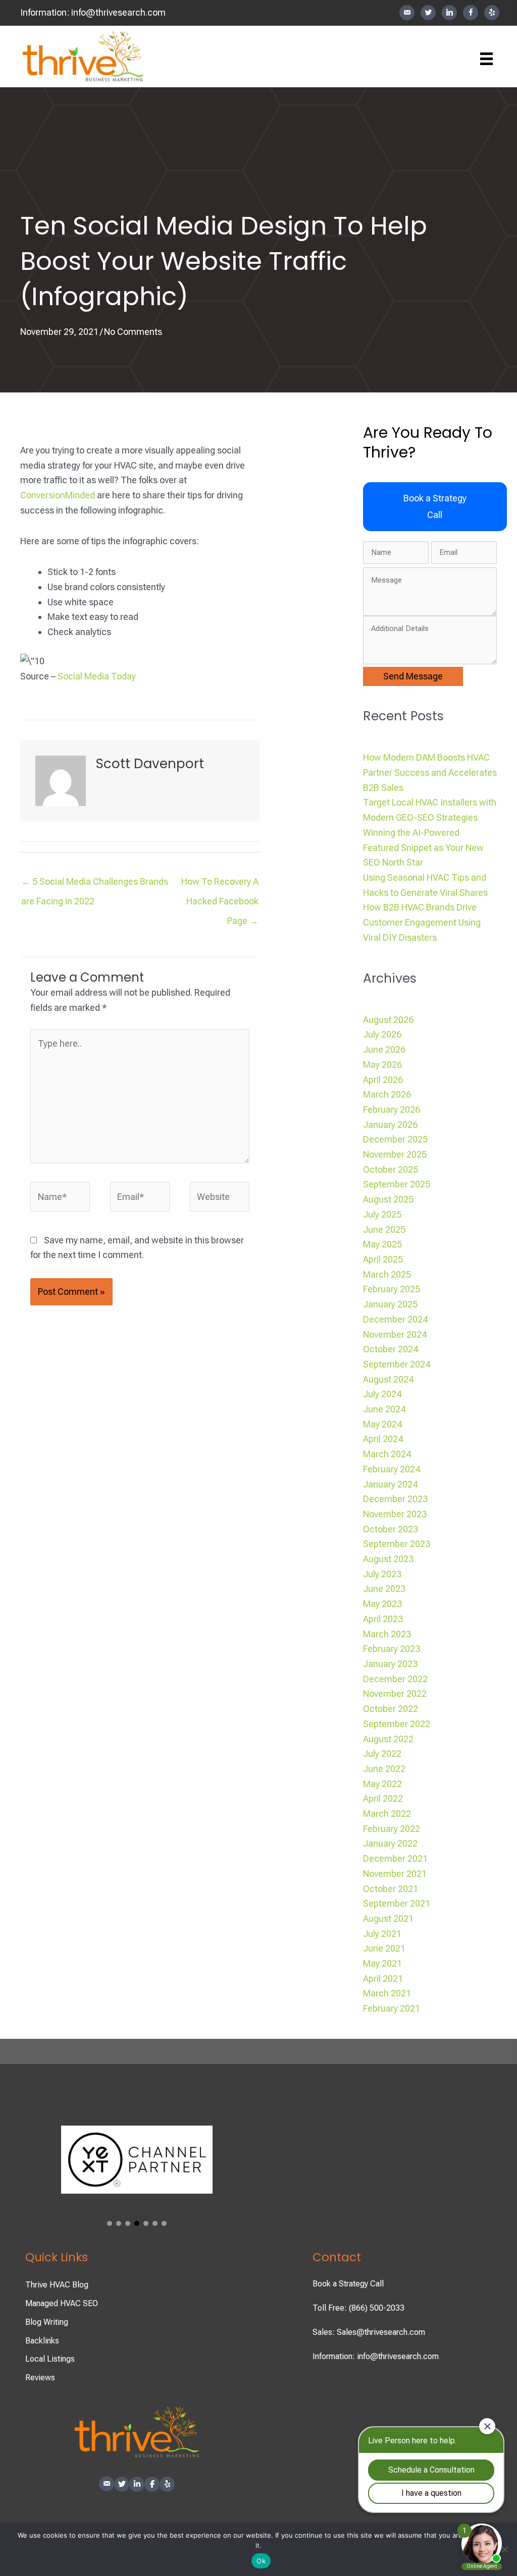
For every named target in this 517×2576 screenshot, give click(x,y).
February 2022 (392, 1829)
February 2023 (392, 1649)
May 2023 (382, 1604)
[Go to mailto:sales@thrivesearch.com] (407, 13)
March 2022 (387, 1814)
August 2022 (388, 1739)
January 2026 (390, 1125)
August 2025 (388, 1199)
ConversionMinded (58, 495)
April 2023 (383, 1619)
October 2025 (391, 1169)
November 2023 (395, 1514)
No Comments (133, 332)
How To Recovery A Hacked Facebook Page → (220, 884)
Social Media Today (97, 676)
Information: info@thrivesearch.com (376, 2356)
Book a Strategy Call (348, 2284)
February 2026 (392, 1109)
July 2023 (382, 1574)
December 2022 (395, 1679)
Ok (261, 2561)
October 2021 (391, 1889)
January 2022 (390, 1843)
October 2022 (391, 1709)
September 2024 (397, 1364)
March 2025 (387, 1274)
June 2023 (384, 1589)
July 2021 (382, 1934)
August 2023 (388, 1559)
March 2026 (387, 1094)
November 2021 (395, 1874)
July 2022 (382, 1754)
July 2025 (382, 1214)
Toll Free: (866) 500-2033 (358, 2308)
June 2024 (384, 1409)
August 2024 (388, 1379)
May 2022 (382, 1784)
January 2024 (390, 1484)
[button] (435, 507)
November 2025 (395, 1154)
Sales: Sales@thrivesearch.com (369, 2332)
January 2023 (390, 1664)
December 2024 (395, 1319)
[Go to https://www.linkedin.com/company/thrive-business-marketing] (449, 13)
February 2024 (392, 1469)
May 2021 (382, 1963)
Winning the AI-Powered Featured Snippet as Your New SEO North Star (423, 847)
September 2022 (397, 1724)
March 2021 (387, 1993)
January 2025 (390, 1304)
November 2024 (395, 1334)
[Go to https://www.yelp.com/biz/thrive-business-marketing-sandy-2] (492, 13)
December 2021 (395, 1858)
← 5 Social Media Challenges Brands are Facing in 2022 (95, 884)
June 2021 (384, 1948)
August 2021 (388, 1919)
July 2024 (382, 1394)
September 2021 (397, 1903)
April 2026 (383, 1080)
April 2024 (383, 1439)
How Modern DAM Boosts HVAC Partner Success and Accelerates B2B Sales (430, 772)
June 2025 (384, 1229)
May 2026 (382, 1065)
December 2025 (395, 1139)
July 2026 (382, 1034)
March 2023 (387, 1634)
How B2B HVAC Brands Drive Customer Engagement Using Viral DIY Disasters (422, 922)
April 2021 (383, 1979)
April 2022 (383, 1798)
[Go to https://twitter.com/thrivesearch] (428, 13)
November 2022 (395, 1694)
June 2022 (384, 1769)
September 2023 (397, 1544)
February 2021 (392, 2008)
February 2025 (392, 1289)
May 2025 (382, 1244)
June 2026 (384, 1049)
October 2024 (391, 1349)
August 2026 (388, 1020)
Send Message (413, 676)
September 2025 (397, 1184)
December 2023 (395, 1499)
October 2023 (391, 1529)
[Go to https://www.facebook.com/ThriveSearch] (471, 13)
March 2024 (387, 1454)
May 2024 (382, 1424)
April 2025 (383, 1259)
